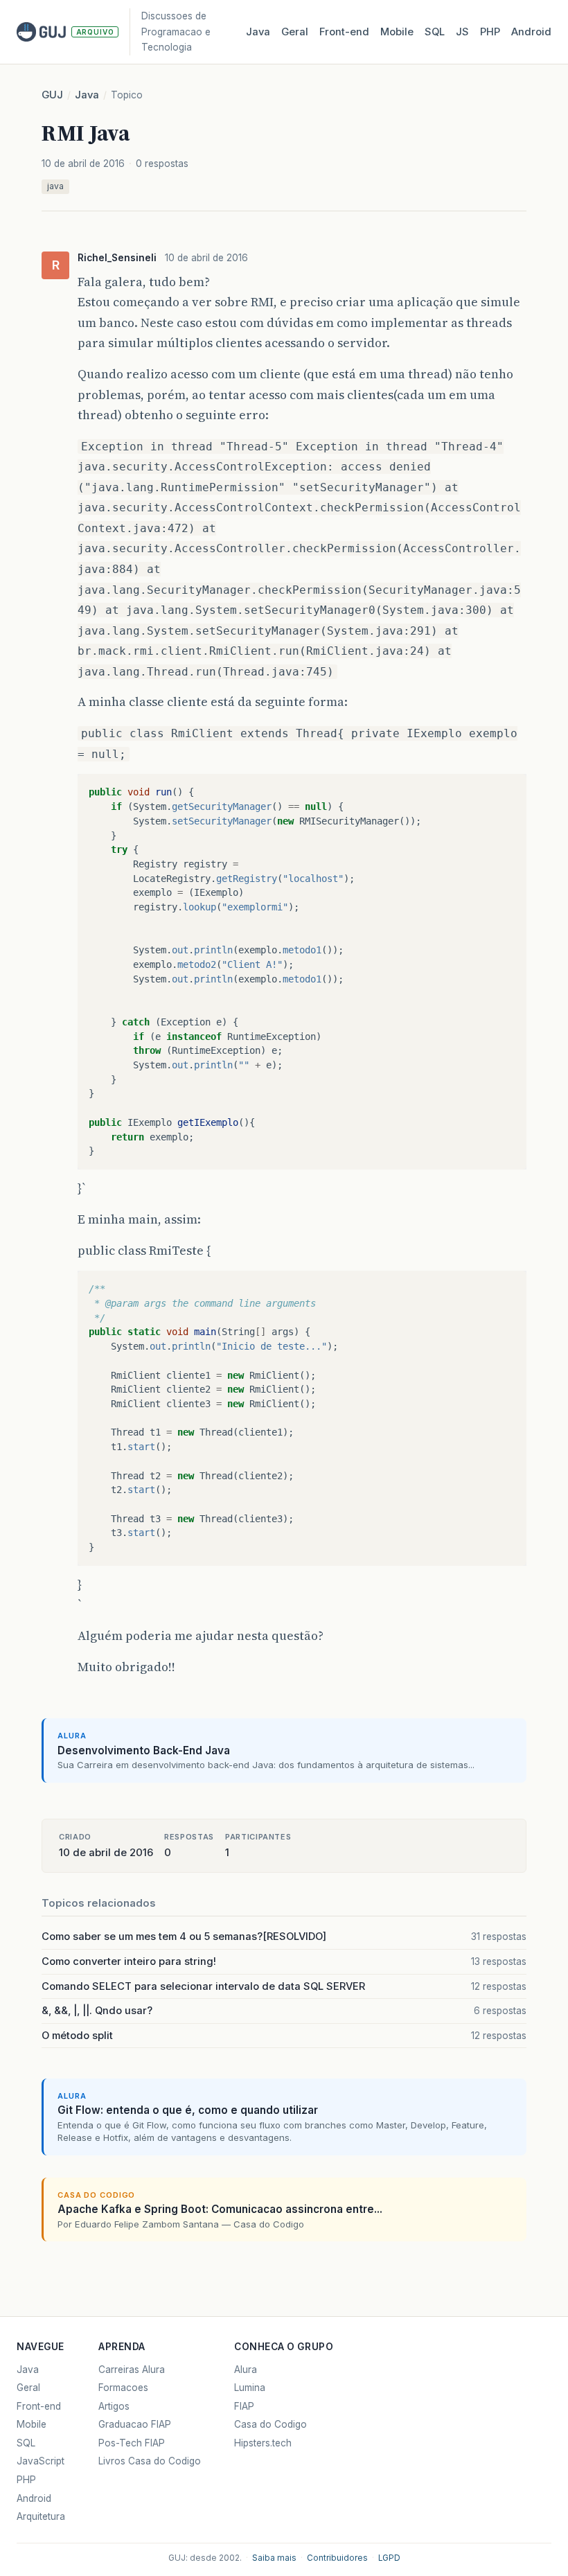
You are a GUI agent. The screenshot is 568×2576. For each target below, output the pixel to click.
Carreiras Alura (132, 2370)
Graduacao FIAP (135, 2424)
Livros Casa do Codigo (150, 2461)
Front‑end (344, 32)
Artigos (114, 2406)
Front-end (39, 2406)
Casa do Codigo (270, 2424)
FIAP (244, 2406)
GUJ (52, 95)
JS (462, 32)
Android (531, 32)
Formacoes (123, 2388)
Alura (246, 2370)
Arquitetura (41, 2516)
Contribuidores (337, 2558)
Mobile (397, 32)
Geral (295, 32)
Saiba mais (274, 2558)
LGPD (389, 2558)
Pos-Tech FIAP (132, 2443)
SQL (435, 32)
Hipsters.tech (263, 2443)
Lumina (250, 2388)
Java (258, 32)
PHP (490, 32)
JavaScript (41, 2461)
